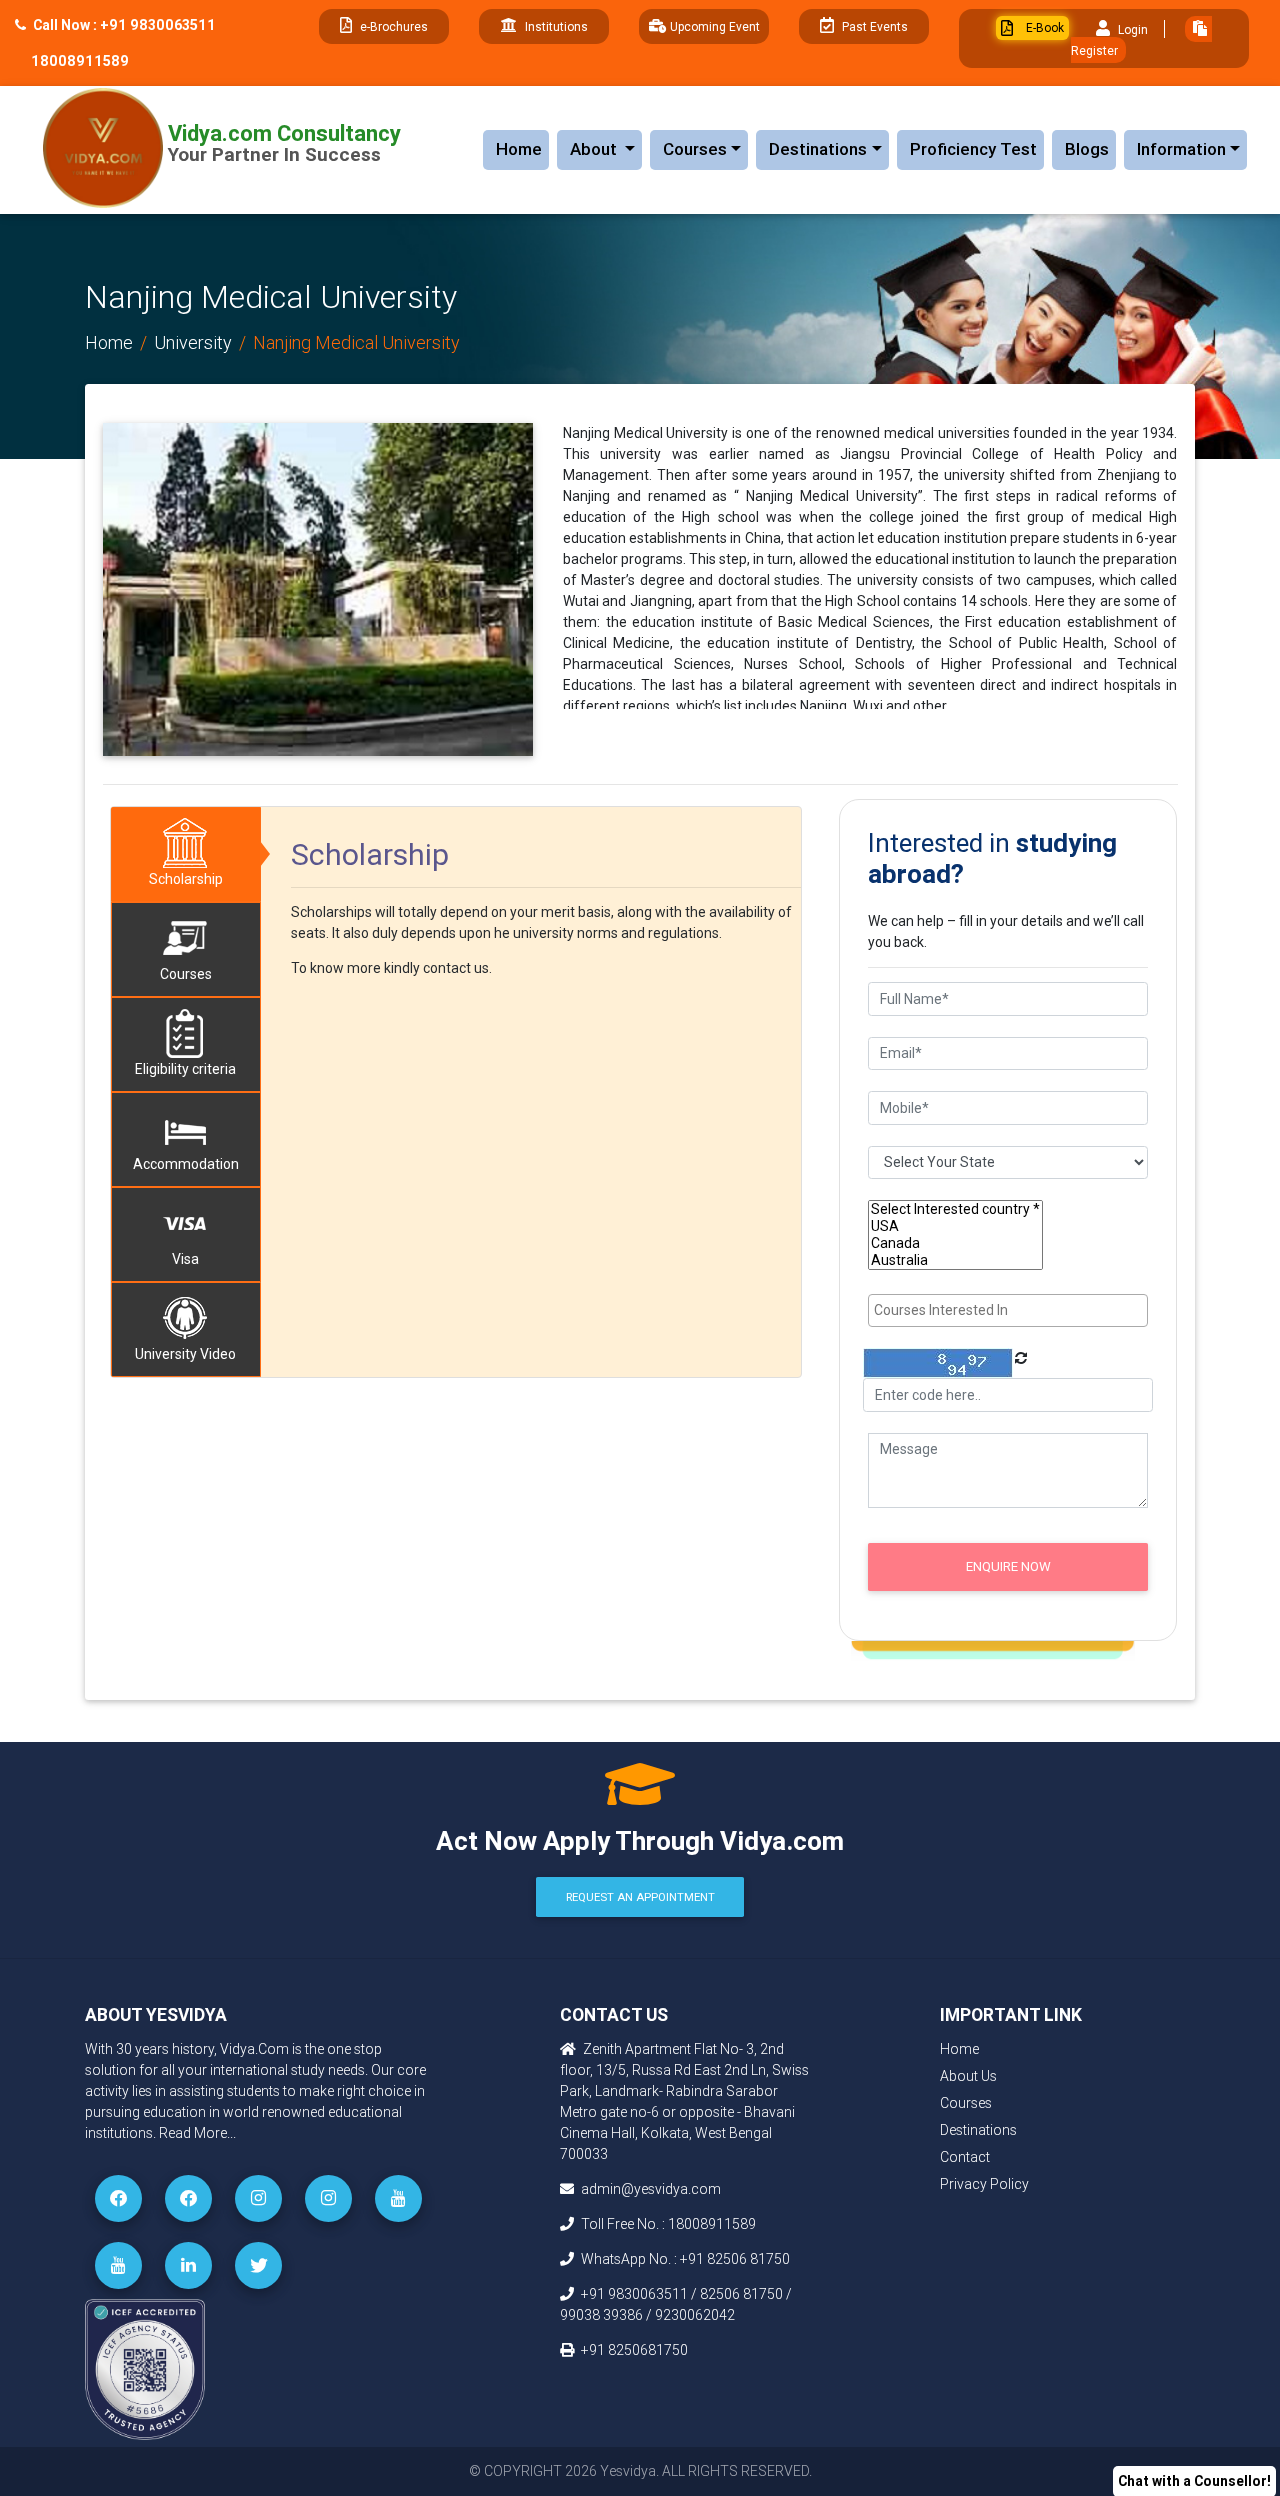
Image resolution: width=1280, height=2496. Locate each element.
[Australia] (955, 1260)
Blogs (1087, 149)
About (606, 148)
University (193, 342)
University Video (185, 1354)
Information (1181, 149)
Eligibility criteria (185, 1069)
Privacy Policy (984, 2184)
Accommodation (186, 1164)
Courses (695, 149)
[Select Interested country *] (955, 1209)
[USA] (955, 1226)
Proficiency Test (973, 149)
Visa (185, 1259)
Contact (965, 2157)
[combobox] (1008, 1310)
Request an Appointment (640, 1897)
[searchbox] (1010, 1310)
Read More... (197, 2133)
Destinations (818, 149)
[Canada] (955, 1243)
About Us (968, 2076)
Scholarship (186, 879)
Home (519, 149)
